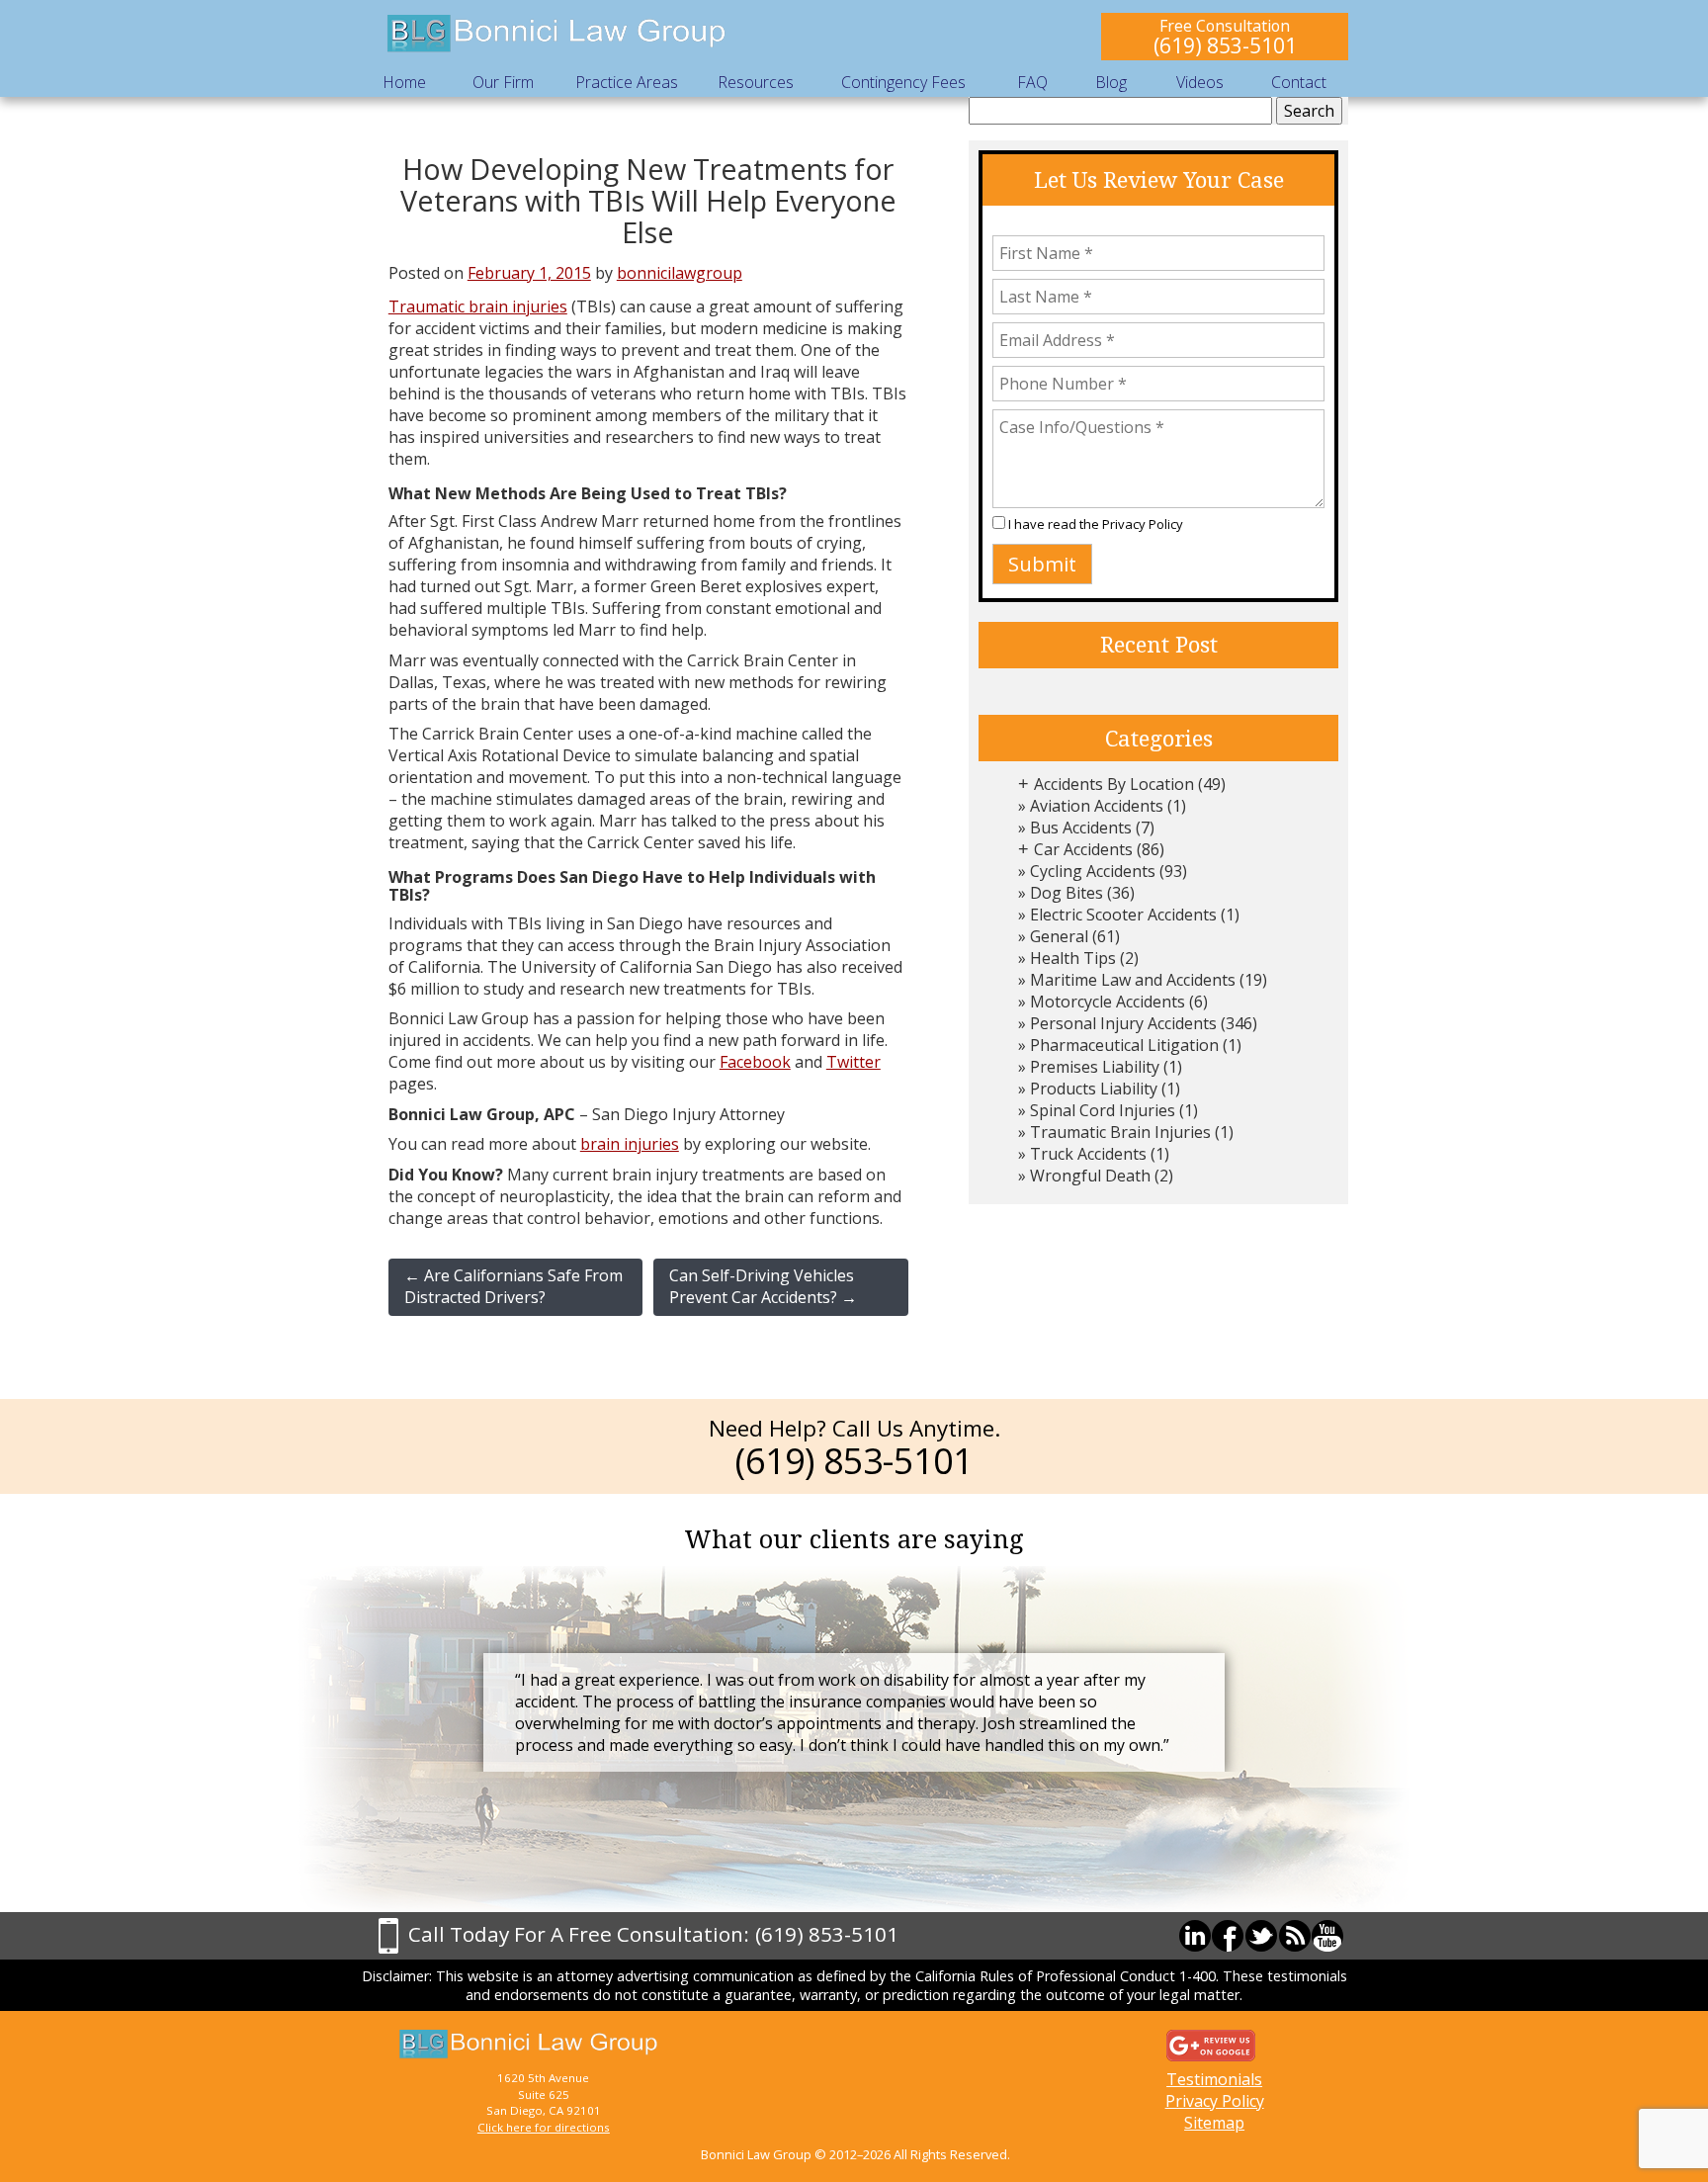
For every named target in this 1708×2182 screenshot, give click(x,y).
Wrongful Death (1090, 1176)
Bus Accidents (1081, 828)
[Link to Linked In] (1195, 1936)
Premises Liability (1095, 1067)
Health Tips (1073, 958)
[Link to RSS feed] (1295, 1936)
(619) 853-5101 (1225, 45)
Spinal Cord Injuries (1103, 1110)
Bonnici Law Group (557, 34)
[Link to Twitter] (1261, 1936)
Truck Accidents (1088, 1154)
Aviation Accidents (1097, 806)
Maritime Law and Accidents (1133, 980)
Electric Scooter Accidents (1123, 915)
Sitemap (1214, 2123)
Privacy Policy (1143, 524)
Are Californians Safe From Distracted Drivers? (513, 1286)
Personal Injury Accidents (1123, 1023)
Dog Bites (1067, 893)
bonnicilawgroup (680, 273)
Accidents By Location (1114, 784)
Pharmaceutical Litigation (1124, 1045)
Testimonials (1214, 2079)
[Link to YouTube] (1327, 1936)
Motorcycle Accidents (1108, 1002)
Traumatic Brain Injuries (1120, 1132)
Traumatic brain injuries (478, 306)
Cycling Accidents (1093, 871)
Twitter (854, 1062)
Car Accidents (1083, 849)
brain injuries (630, 1144)
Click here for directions (544, 2127)
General (1059, 936)
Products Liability (1094, 1089)
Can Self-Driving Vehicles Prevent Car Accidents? (763, 1286)
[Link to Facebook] (1228, 1936)
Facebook (755, 1062)
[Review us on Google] (1211, 2045)
